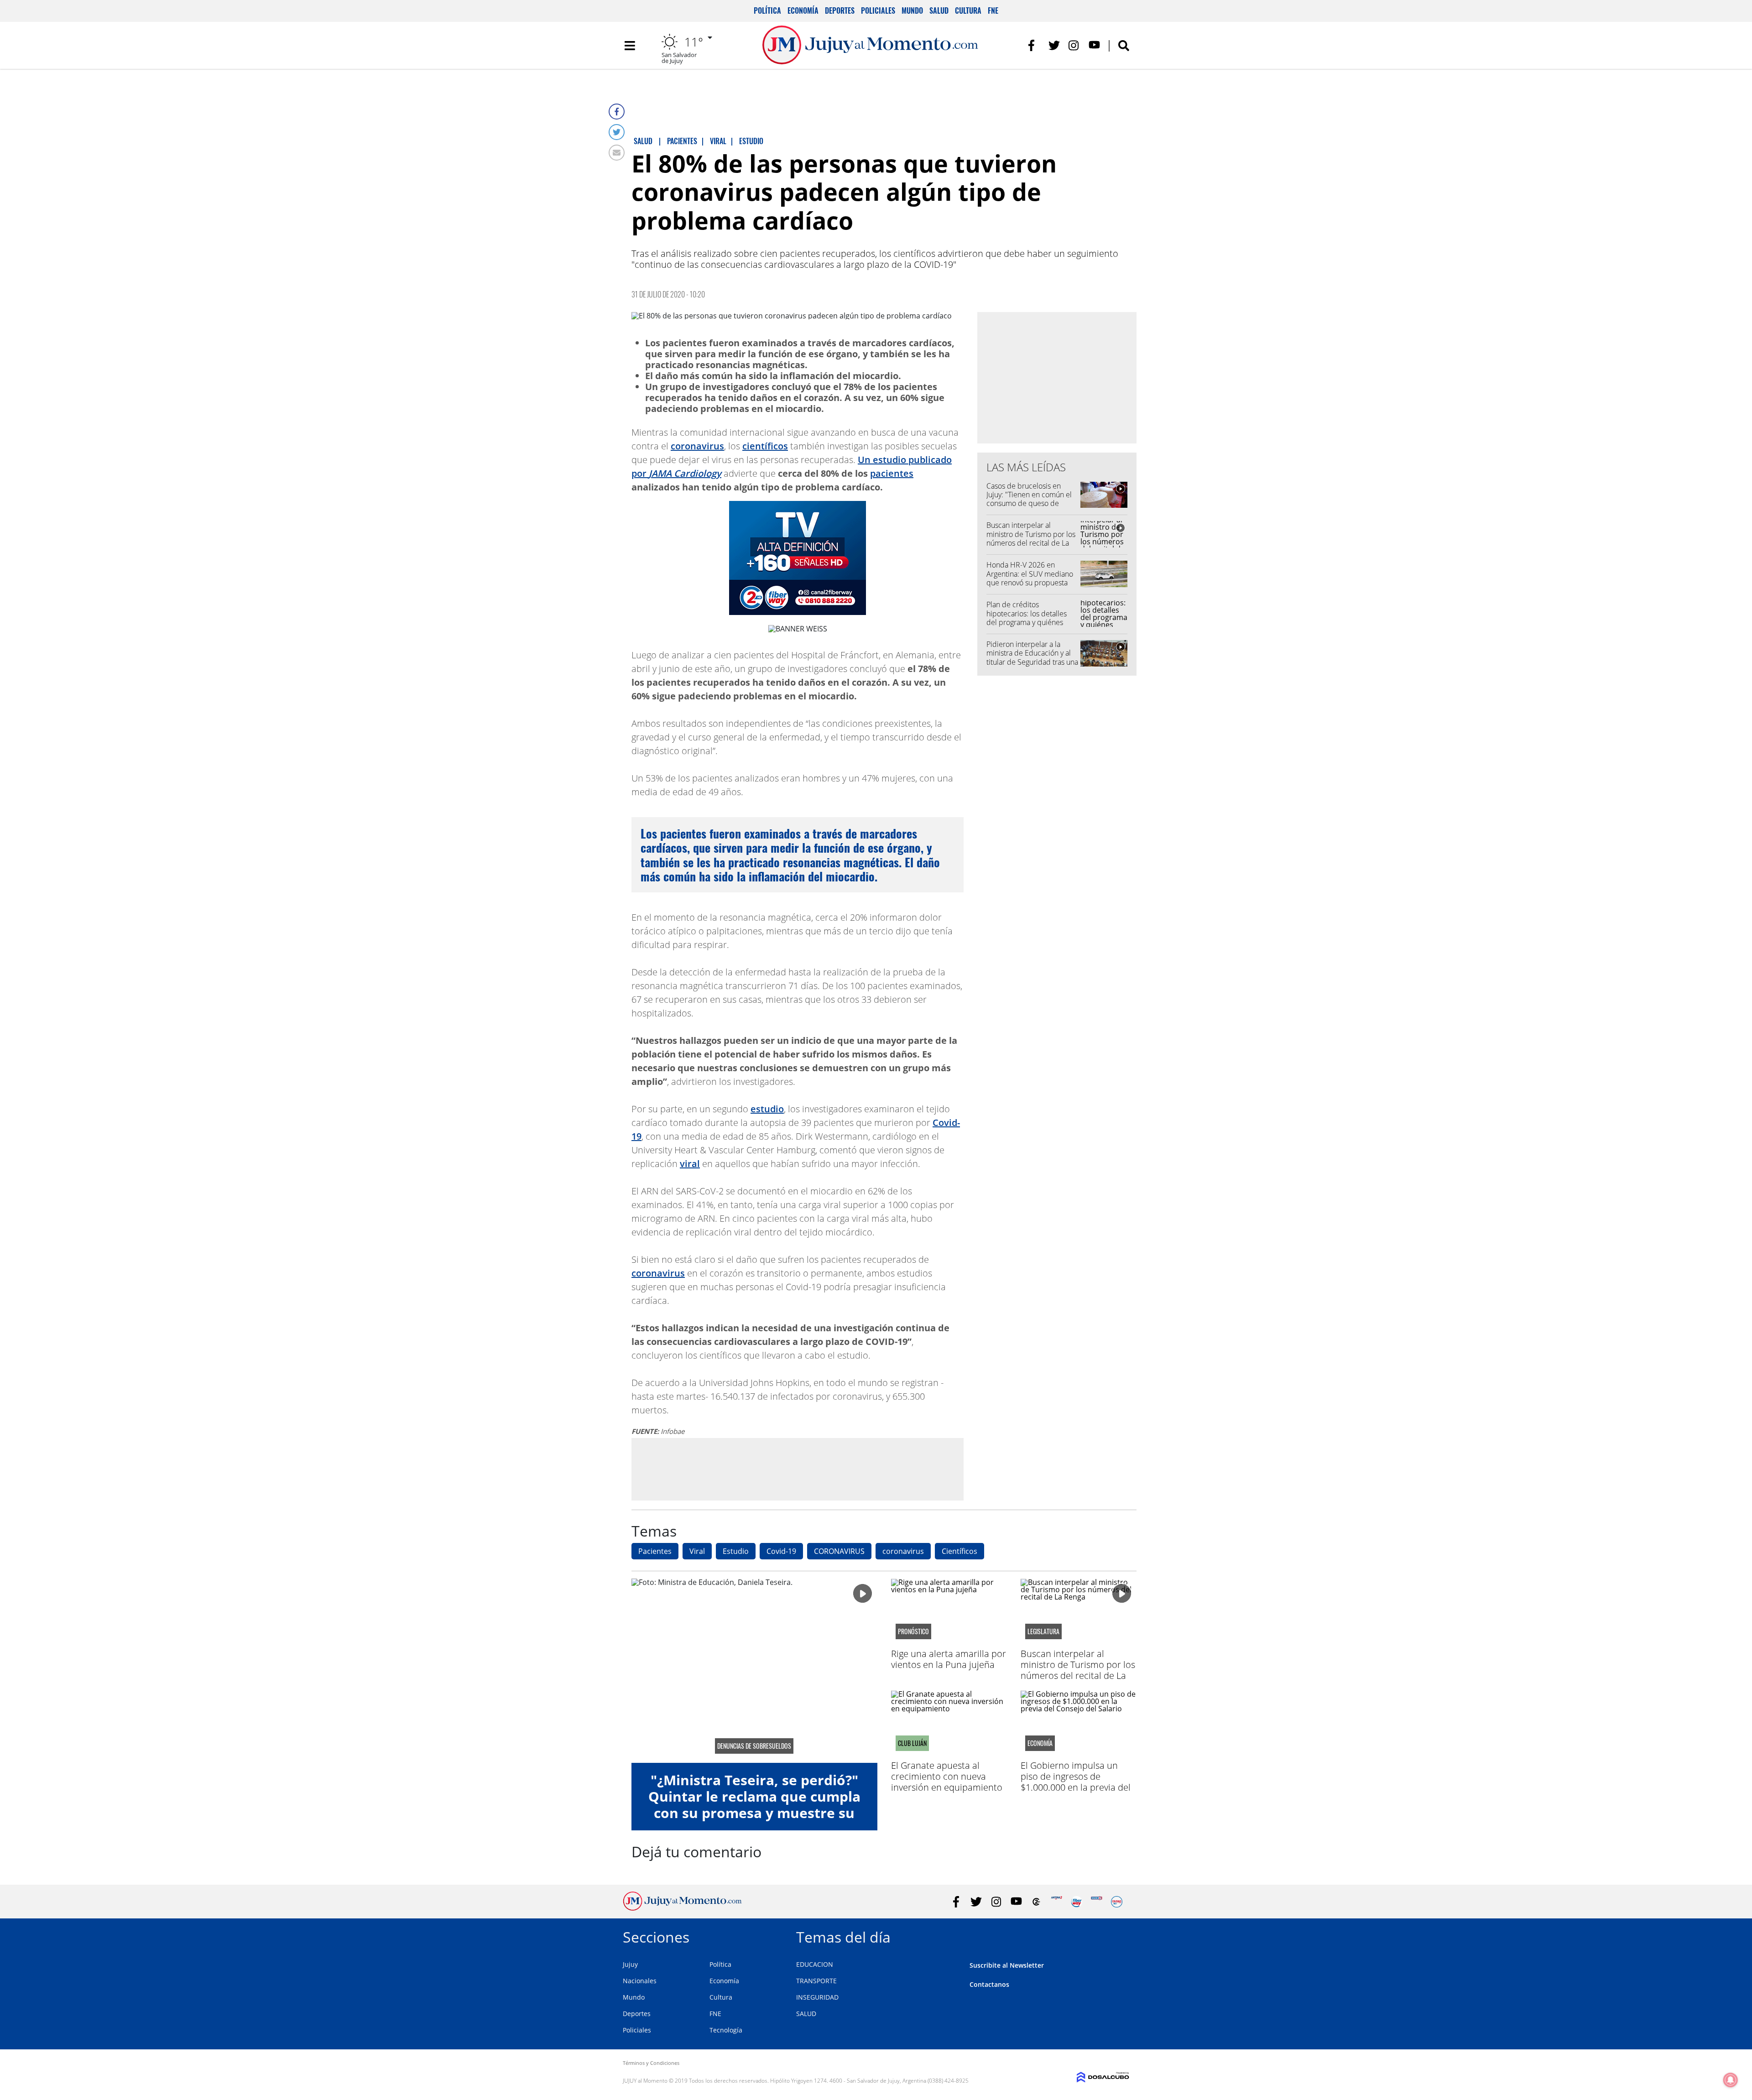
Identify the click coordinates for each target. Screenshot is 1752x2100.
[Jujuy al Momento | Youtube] (1094, 45)
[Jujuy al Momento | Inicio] (1119, 1936)
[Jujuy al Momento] (682, 1908)
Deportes (840, 10)
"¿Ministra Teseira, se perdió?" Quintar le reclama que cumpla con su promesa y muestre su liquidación (754, 1805)
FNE (993, 10)
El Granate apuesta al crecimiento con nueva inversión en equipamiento (947, 1776)
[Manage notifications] (1731, 2080)
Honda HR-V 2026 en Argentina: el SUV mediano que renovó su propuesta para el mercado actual (1030, 578)
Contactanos (989, 1984)
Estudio (736, 1551)
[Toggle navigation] (630, 46)
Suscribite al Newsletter (1007, 1965)
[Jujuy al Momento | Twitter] (1054, 45)
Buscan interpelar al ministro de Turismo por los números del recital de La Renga (1031, 538)
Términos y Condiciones (651, 2063)
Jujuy (630, 1964)
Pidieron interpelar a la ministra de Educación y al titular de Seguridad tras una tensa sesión (1032, 657)
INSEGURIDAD (817, 1997)
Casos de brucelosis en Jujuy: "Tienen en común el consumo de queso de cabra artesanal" (1029, 499)
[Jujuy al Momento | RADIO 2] (1097, 1902)
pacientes (892, 473)
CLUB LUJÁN (912, 1743)
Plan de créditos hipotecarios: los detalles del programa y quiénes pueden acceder (1027, 618)
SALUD (806, 2014)
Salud (939, 10)
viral (690, 1164)
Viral (697, 1551)
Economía (803, 10)
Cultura (968, 10)
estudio (767, 1109)
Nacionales (640, 1981)
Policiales (878, 10)
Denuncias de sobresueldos (754, 1746)
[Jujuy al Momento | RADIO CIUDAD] (1117, 1902)
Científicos (959, 1551)
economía (1040, 1743)
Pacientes (655, 1551)
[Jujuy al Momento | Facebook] (1034, 45)
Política (767, 10)
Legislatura (1043, 1631)
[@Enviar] (617, 153)
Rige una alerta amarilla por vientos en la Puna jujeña (949, 1659)
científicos (765, 446)
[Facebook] (617, 112)
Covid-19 (781, 1551)
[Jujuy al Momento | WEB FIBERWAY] (1077, 1902)
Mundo (912, 10)
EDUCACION (815, 1964)
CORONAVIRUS (839, 1551)
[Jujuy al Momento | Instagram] (1074, 45)
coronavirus (697, 446)
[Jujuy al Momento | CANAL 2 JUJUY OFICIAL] (1036, 1902)
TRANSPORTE (816, 1981)
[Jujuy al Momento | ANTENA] (1056, 1902)
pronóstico (913, 1631)
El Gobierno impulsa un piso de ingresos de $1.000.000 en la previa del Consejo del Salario (1076, 1782)
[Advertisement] (798, 1469)
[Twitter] (617, 132)
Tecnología (726, 2030)
